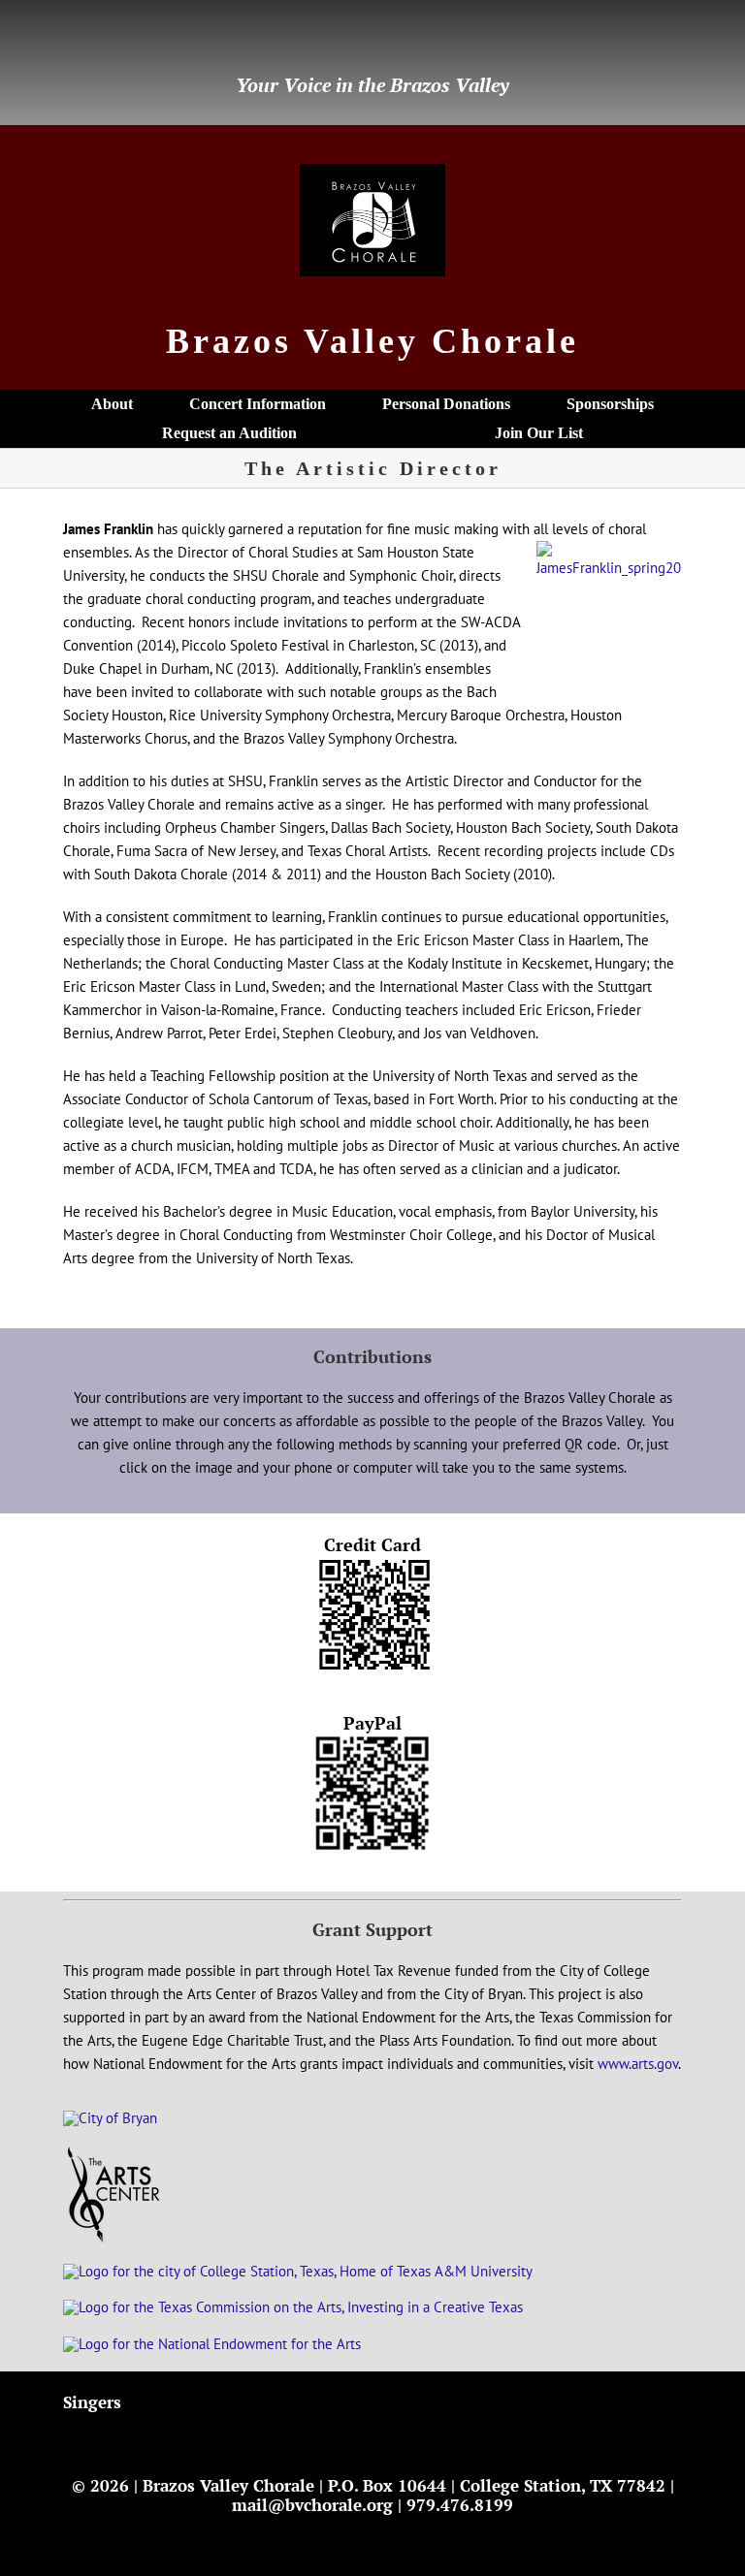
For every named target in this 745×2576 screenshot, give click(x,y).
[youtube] (131, 40)
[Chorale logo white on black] (372, 171)
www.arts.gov (638, 2064)
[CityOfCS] (298, 2271)
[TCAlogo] (293, 2307)
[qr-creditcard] (373, 1564)
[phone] (193, 40)
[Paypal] (372, 1743)
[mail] (100, 40)
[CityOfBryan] (110, 2118)
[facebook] (69, 40)
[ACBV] (114, 2153)
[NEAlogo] (212, 2344)
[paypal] (162, 40)
